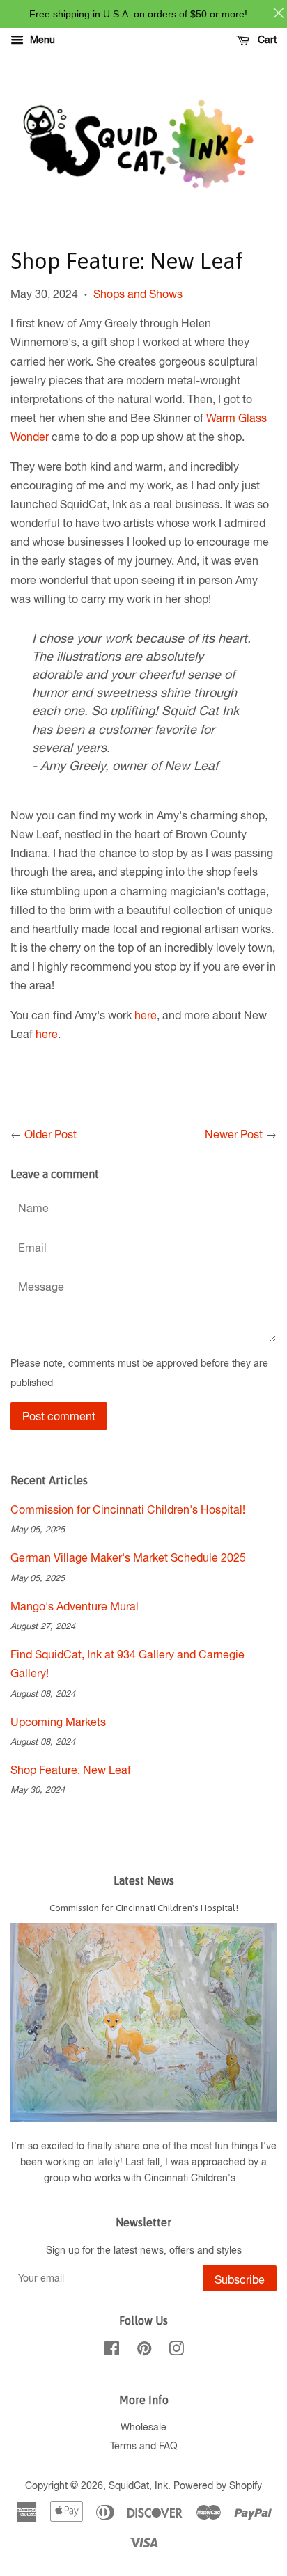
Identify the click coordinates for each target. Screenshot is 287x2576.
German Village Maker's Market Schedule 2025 (128, 1557)
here (146, 1015)
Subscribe (240, 2279)
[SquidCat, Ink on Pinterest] (144, 2351)
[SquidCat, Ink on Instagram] (176, 2351)
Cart (266, 40)
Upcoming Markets (58, 1722)
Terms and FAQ (144, 2446)
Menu (41, 40)
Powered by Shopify (218, 2485)
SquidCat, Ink (138, 2485)
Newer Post (234, 1134)
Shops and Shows (138, 294)
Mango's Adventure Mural (75, 1606)
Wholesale (143, 2427)
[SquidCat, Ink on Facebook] (112, 2351)
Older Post (51, 1134)
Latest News (144, 1880)
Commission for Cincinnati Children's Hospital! (128, 1509)
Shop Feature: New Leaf (71, 1770)
